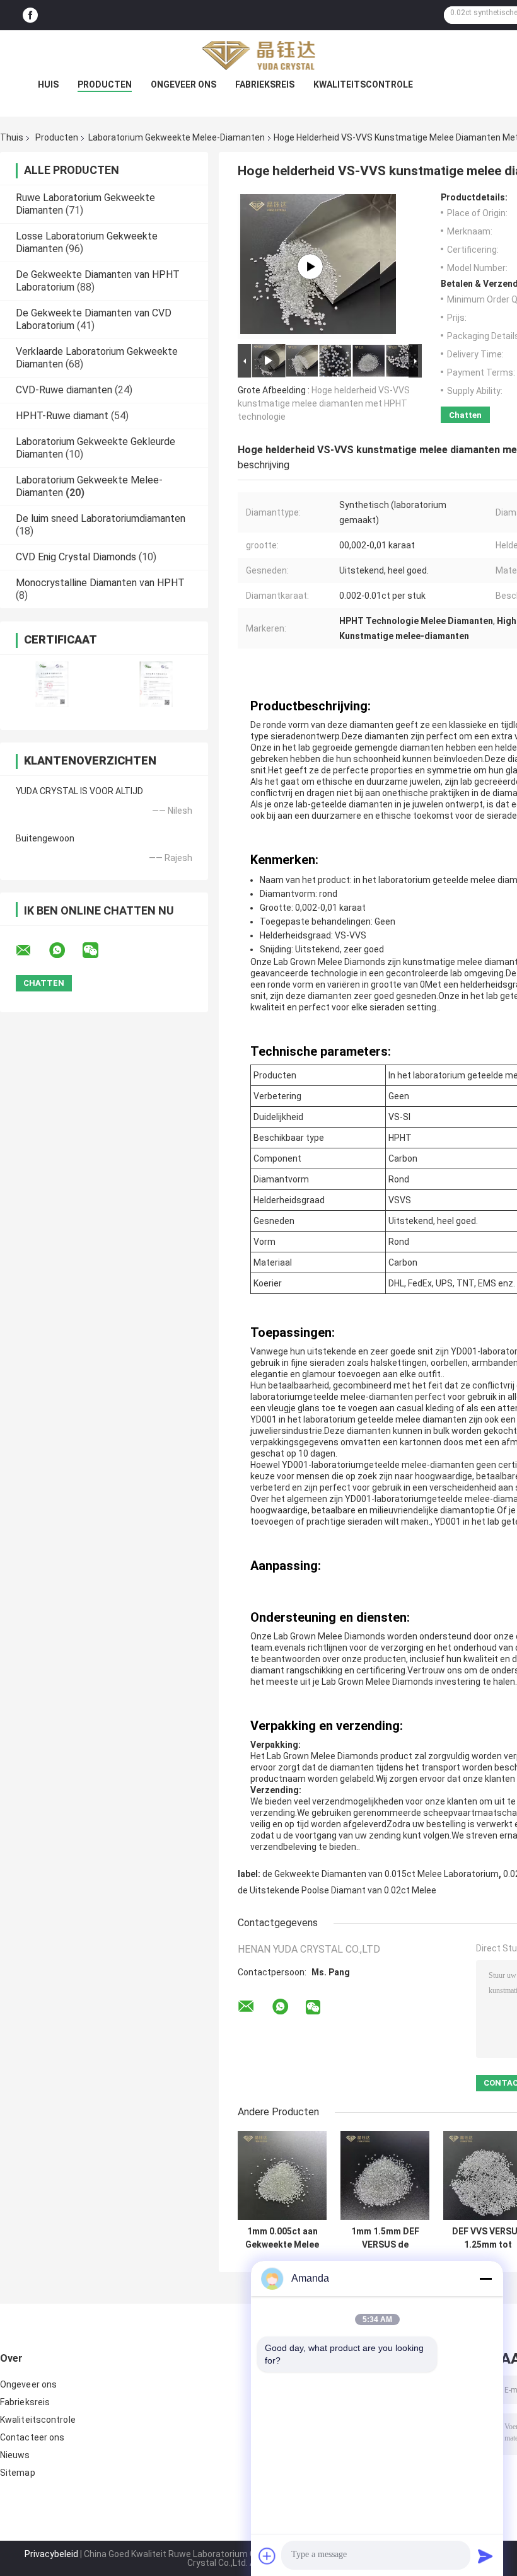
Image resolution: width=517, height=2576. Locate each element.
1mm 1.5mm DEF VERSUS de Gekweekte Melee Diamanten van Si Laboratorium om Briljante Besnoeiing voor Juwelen (385, 2238)
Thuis (12, 137)
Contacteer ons (32, 2437)
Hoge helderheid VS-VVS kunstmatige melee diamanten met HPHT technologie (324, 403)
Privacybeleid (51, 2554)
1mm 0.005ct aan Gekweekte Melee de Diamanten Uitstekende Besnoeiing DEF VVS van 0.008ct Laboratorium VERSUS (282, 2238)
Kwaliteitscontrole (363, 84)
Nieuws (15, 2455)
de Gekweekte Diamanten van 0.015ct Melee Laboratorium (380, 1874)
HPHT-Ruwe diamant (62, 416)
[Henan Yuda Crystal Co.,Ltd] (258, 55)
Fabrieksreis (265, 84)
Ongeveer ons (183, 84)
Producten (105, 84)
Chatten (465, 415)
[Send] (485, 2556)
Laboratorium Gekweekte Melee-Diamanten (177, 137)
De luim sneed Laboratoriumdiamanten (101, 518)
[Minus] (485, 2279)
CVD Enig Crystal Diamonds (76, 557)
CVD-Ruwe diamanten (64, 390)
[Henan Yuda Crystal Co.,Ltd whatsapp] (65, 950)
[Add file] (267, 2556)
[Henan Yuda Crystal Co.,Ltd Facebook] (30, 15)
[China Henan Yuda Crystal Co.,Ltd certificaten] (52, 684)
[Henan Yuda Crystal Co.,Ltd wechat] (98, 950)
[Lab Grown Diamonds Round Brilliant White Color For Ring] (310, 267)
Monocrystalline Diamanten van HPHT (100, 583)
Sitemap (18, 2473)
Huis (48, 84)
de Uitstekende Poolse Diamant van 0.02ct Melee (337, 1890)
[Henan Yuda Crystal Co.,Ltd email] (32, 950)
